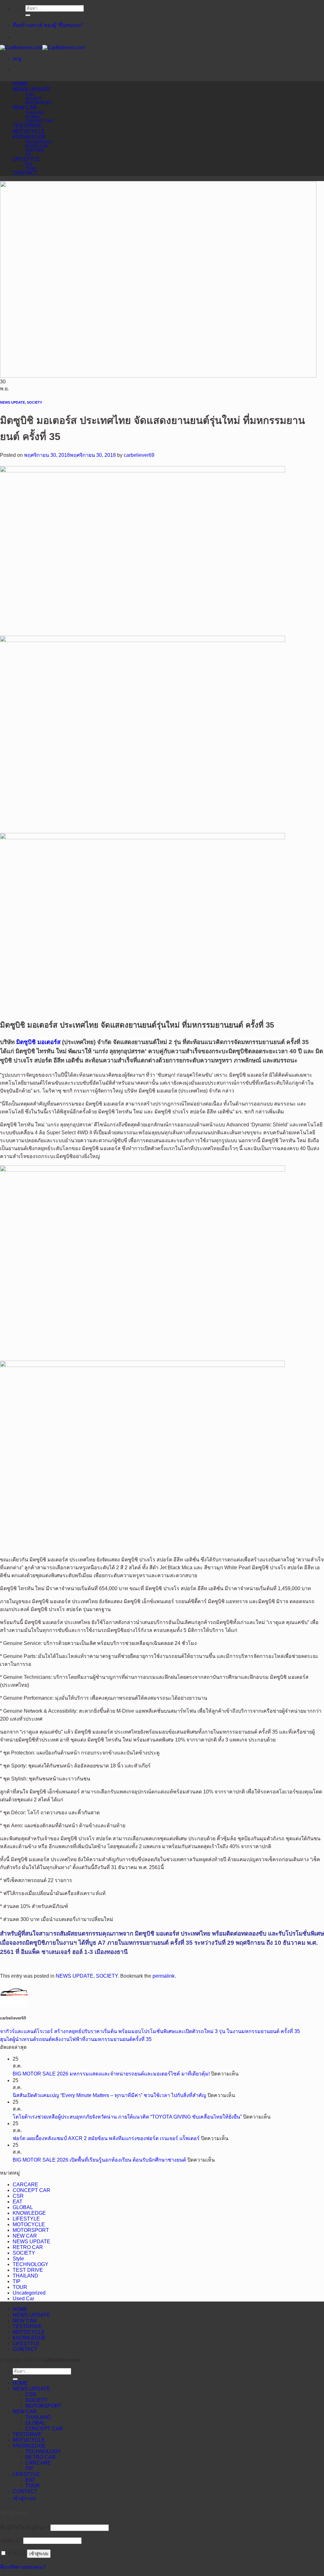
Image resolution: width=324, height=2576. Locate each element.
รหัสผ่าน (11, 2540)
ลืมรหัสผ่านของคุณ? (23, 2567)
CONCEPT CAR (39, 121)
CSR (29, 94)
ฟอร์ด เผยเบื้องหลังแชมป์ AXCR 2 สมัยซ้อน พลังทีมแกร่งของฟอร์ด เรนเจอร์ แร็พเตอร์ (106, 2138)
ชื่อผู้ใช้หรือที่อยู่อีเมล (25, 2527)
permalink (164, 1976)
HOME (20, 84)
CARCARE (35, 150)
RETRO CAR (37, 146)
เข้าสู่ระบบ (39, 2554)
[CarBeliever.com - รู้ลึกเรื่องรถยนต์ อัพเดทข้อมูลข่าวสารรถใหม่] (42, 48)
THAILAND (35, 113)
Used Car (23, 2299)
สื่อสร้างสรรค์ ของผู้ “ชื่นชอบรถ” (48, 25)
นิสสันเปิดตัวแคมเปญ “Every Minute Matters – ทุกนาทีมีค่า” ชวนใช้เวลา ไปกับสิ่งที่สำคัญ (109, 2095)
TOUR (31, 168)
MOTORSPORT (39, 103)
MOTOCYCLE (29, 131)
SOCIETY (34, 99)
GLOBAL (33, 117)
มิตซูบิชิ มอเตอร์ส (38, 1042)
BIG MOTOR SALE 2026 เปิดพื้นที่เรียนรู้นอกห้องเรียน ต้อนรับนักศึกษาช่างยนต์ (99, 2160)
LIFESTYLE (26, 159)
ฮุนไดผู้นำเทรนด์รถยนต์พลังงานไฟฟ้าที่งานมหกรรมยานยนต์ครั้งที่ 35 (76, 2039)
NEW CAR (25, 107)
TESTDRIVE (27, 126)
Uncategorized (29, 2293)
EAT (29, 164)
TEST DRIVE (28, 2270)
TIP (28, 154)
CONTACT (25, 173)
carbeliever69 (139, 455)
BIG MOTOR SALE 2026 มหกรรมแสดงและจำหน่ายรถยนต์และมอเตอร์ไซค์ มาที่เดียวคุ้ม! (111, 2074)
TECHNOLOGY (39, 142)
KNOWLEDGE (29, 137)
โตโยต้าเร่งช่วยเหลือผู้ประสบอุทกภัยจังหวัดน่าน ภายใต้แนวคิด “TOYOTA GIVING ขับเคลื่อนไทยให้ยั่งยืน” (127, 2117)
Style (18, 2259)
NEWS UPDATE (31, 89)
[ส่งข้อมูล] (28, 15)
